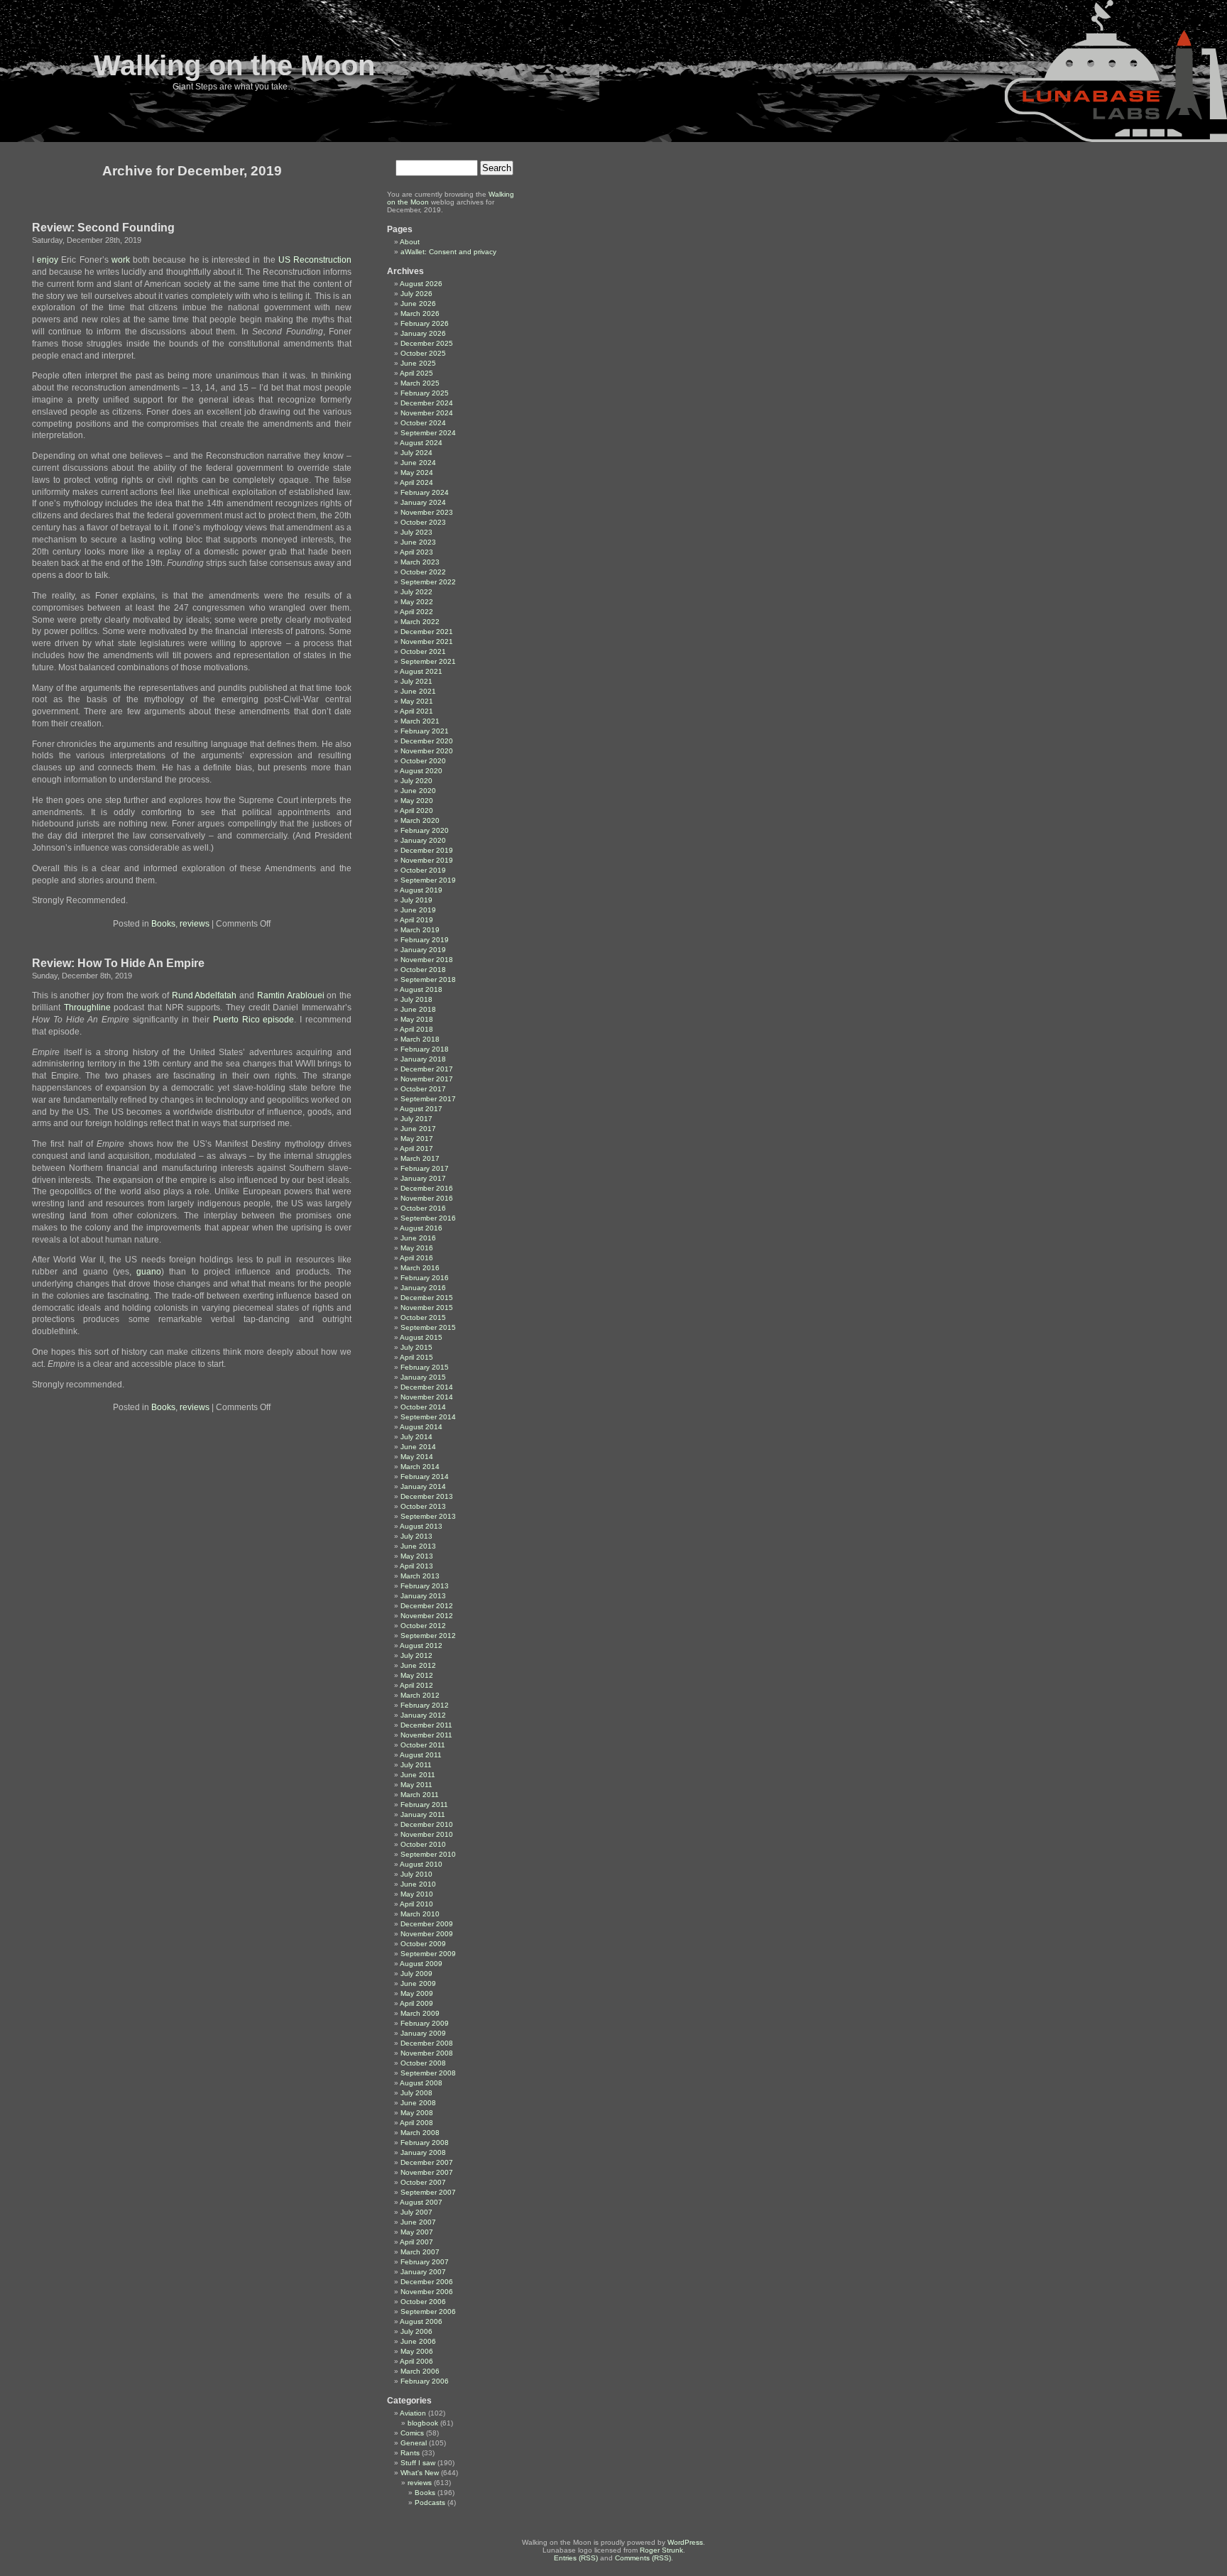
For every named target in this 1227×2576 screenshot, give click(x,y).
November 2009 (427, 1934)
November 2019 (427, 860)
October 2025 (423, 353)
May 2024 (417, 473)
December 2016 (427, 1188)
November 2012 (427, 1616)
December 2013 (427, 1496)
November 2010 (427, 1834)
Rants (410, 2453)
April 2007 (416, 2242)
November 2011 (426, 1735)
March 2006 (420, 2371)
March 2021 (420, 721)
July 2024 (416, 453)
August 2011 (421, 1755)
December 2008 (427, 2043)
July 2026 (416, 294)
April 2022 (416, 612)
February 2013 (425, 1586)
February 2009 (425, 2023)
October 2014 (423, 1407)
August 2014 (421, 1427)
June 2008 (418, 2103)
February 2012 (425, 1705)
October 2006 (423, 2302)
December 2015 (427, 1298)
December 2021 (427, 632)
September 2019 (428, 880)
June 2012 (418, 1665)
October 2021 (423, 651)
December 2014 (427, 1387)
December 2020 (427, 741)
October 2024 (423, 423)
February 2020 (425, 830)
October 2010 (423, 1844)
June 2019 (418, 910)
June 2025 (418, 363)
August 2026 (421, 284)
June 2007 (418, 2222)
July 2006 (416, 2331)
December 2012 (427, 1606)
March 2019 (420, 930)
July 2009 (416, 1974)
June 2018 (418, 1009)
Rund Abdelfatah (204, 995)
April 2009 (416, 2003)
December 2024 (427, 403)
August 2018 (421, 989)
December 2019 (427, 850)
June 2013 (418, 1546)
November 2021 (427, 642)
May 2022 (417, 602)
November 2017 (427, 1079)
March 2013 (420, 1576)
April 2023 (416, 552)
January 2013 (423, 1596)
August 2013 (421, 1526)
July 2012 (416, 1655)
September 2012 (428, 1636)
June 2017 (418, 1129)
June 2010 (418, 1884)
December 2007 (427, 2162)
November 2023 (427, 512)
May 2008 (417, 2113)
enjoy (48, 260)
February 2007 (425, 2262)
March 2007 (420, 2252)
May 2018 (417, 1019)
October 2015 (423, 1317)
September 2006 (428, 2312)
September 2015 (428, 1327)
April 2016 (416, 1258)
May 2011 (416, 1785)
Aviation (413, 2413)
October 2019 (423, 870)
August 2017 (421, 1109)
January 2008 (423, 2152)
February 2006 (425, 2381)
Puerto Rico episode (254, 1020)
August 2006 (421, 2321)
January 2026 (423, 333)
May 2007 (417, 2232)
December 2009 (427, 1924)
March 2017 (420, 1158)
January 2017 (423, 1178)
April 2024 (416, 482)
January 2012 (423, 1715)
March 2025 (420, 383)
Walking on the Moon (234, 65)
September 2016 (428, 1218)
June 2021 (418, 691)
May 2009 (417, 1993)
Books (163, 924)
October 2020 (423, 761)
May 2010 (417, 1894)
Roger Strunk (661, 2550)
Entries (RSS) (576, 2558)
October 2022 (423, 572)
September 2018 (428, 979)
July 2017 (416, 1119)
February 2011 (424, 1805)
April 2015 (416, 1357)
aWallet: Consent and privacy (448, 252)
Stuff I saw (418, 2463)
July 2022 (416, 592)
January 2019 (423, 950)
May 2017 (417, 1139)
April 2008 (416, 2123)
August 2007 (421, 2202)
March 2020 (420, 820)
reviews (195, 924)
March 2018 (420, 1039)
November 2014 (427, 1397)
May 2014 (417, 1457)
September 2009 (428, 1954)
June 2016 (418, 1238)
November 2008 (427, 2053)
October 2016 (423, 1208)
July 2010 (416, 1874)
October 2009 (423, 1944)
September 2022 (428, 582)
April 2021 (416, 711)
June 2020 (418, 791)
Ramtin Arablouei (291, 995)
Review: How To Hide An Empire (118, 963)
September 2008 (428, 2073)
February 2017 (425, 1168)
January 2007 (423, 2272)
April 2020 (416, 811)
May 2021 (417, 701)
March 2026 (420, 313)
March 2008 (420, 2133)
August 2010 (421, 1864)
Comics (412, 2433)
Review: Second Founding (103, 228)
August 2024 (421, 443)
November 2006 (427, 2292)
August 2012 (421, 1646)
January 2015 (423, 1377)
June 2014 (418, 1447)
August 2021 (421, 671)
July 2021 (416, 681)
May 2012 (417, 1675)
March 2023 (420, 562)
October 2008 (423, 2063)
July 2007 (416, 2212)
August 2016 (421, 1228)
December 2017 (427, 1069)
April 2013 (416, 1566)
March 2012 (420, 1695)
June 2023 (418, 542)
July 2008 (416, 2093)
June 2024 (418, 463)
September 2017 (428, 1099)
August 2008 (421, 2083)
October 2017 (423, 1089)
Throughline (87, 1008)
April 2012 (416, 1685)
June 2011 (418, 1775)
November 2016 (427, 1198)
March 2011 (420, 1795)
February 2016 (425, 1278)
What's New (420, 2473)
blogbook (423, 2423)
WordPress (685, 2542)
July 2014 (416, 1437)
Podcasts (430, 2503)
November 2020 (427, 751)
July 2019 (416, 900)
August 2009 (421, 1964)
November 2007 (427, 2172)
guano (149, 1272)
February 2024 (425, 492)
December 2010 (427, 1824)
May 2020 (417, 801)
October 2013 (423, 1506)
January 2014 (423, 1486)
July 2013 (416, 1536)
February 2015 (425, 1367)
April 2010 (416, 1904)
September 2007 (428, 2192)
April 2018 (416, 1029)
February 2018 (425, 1049)
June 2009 (418, 1983)
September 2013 (428, 1516)
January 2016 (423, 1288)
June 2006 (418, 2341)
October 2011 (423, 1745)
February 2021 (425, 731)
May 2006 (417, 2351)
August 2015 (421, 1337)
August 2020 (421, 771)
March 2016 (420, 1268)
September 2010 (428, 1854)
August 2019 (421, 890)
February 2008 (425, 2143)
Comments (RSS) (643, 2558)
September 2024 (428, 433)
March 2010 (420, 1914)
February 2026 (425, 323)
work (121, 260)
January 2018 (423, 1059)
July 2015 (416, 1347)
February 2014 (425, 1477)
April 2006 (416, 2361)
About (410, 242)
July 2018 (416, 999)
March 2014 (420, 1467)
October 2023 (423, 522)
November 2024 (427, 413)
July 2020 (416, 781)
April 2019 (416, 920)
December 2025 (427, 343)
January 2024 (423, 502)
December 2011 (426, 1725)
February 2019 (425, 940)
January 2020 (423, 840)
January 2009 (423, 2033)
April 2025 (416, 373)
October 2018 (423, 970)
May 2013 (417, 1556)
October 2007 (423, 2182)
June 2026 (418, 304)
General (414, 2443)
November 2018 (427, 960)
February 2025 (425, 393)
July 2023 (416, 532)
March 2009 (420, 2013)
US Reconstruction (315, 260)
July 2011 (416, 1765)
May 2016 (417, 1248)
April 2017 (416, 1148)
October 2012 (423, 1626)
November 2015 (427, 1308)
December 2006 (427, 2282)
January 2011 (423, 1814)
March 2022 (420, 622)
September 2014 (428, 1417)
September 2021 (428, 661)
